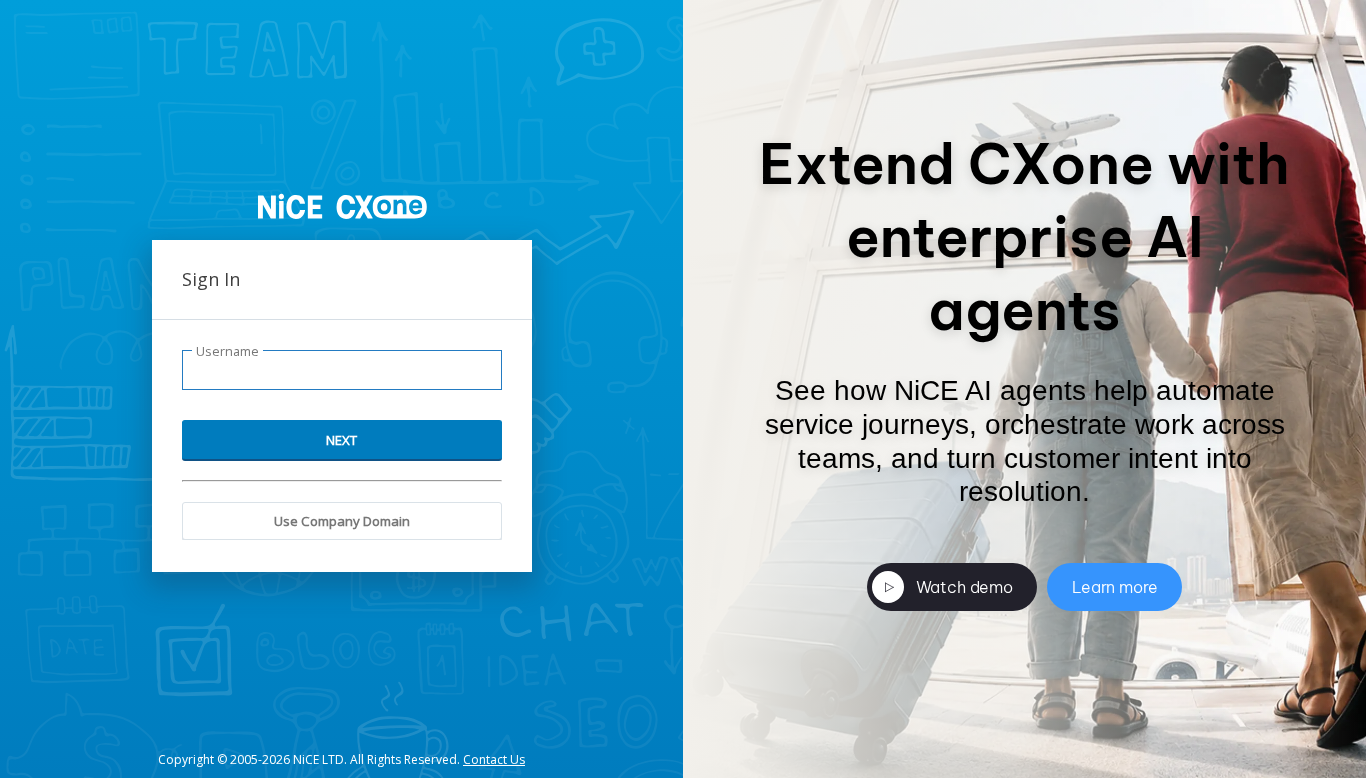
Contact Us (494, 759)
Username (227, 351)
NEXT (341, 440)
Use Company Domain (342, 521)
